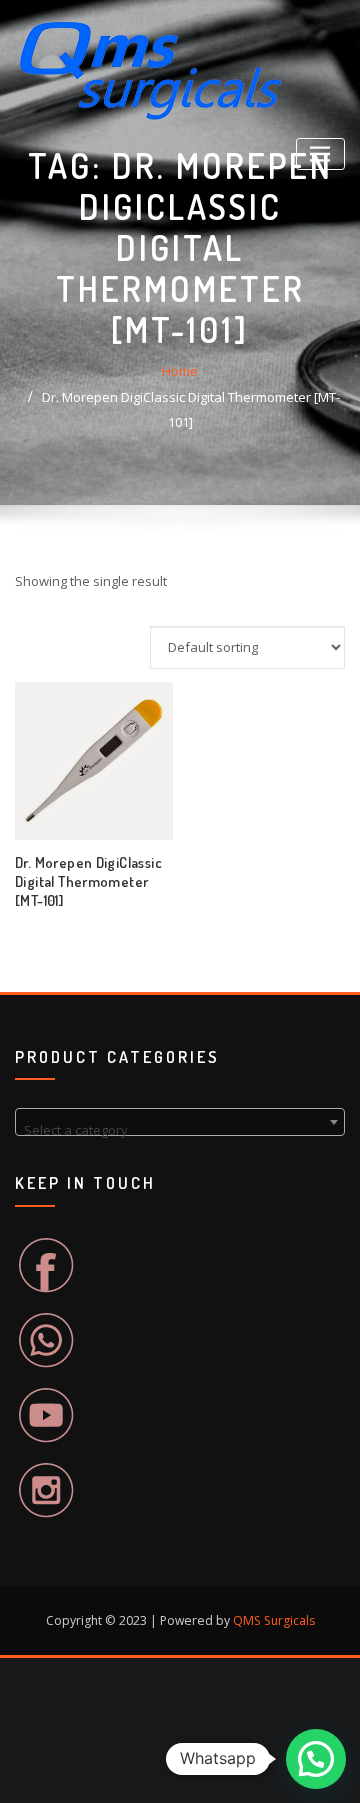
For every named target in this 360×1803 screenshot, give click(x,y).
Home (180, 371)
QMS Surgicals (274, 1620)
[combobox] (180, 1122)
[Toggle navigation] (320, 154)
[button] (316, 1759)
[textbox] (180, 1129)
